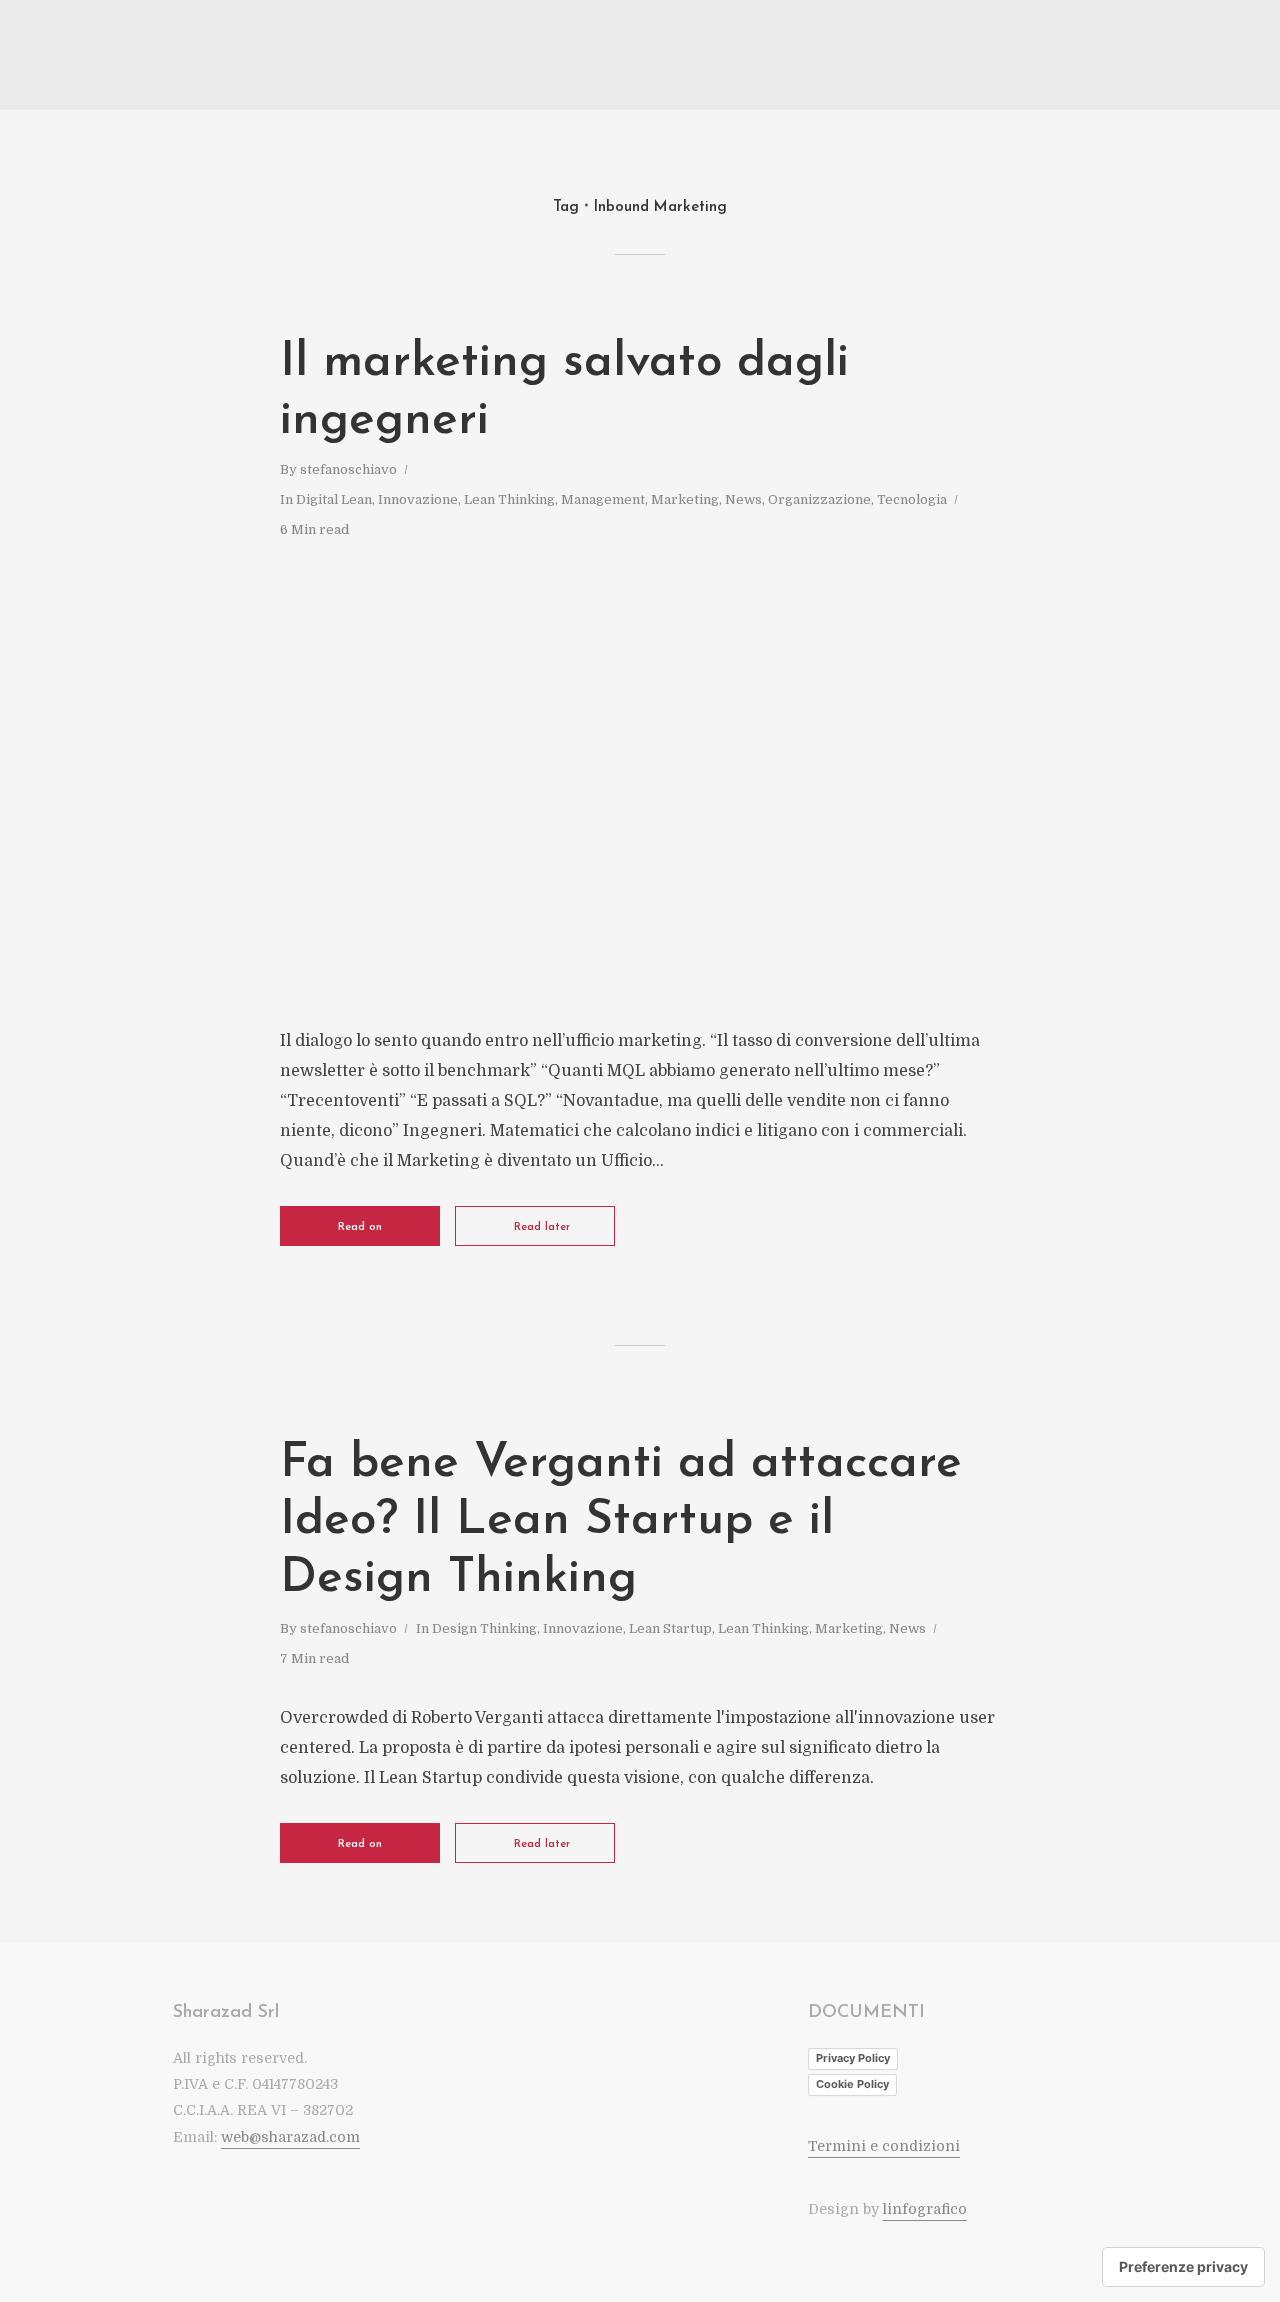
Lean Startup (670, 1628)
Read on (360, 1227)
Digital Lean (334, 499)
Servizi (974, 56)
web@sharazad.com (290, 2137)
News (743, 499)
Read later (542, 1227)
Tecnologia (912, 499)
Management (603, 499)
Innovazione (418, 499)
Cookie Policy (852, 2084)
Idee (1031, 56)
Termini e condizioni (884, 2146)
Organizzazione (819, 499)
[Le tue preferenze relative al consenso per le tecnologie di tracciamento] (1183, 2267)
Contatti (1164, 56)
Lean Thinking (509, 499)
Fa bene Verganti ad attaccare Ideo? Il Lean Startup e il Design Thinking (621, 1521)
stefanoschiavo (348, 469)
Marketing (685, 499)
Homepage (900, 56)
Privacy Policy (853, 2058)
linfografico (925, 2209)
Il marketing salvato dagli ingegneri (564, 392)
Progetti (1091, 56)
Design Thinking (484, 1628)
